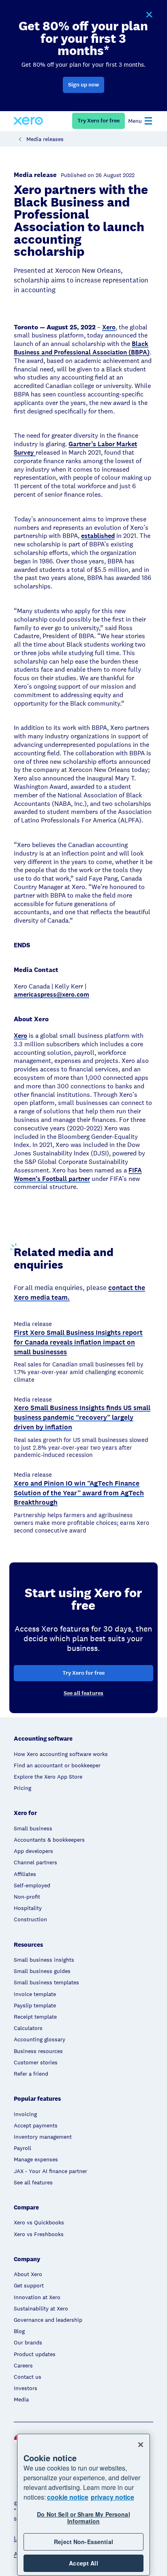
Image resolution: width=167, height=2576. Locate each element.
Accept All (83, 2563)
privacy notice (112, 2497)
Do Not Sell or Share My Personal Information (83, 2518)
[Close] (141, 2445)
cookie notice (68, 2497)
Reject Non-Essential (83, 2542)
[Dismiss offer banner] (149, 15)
